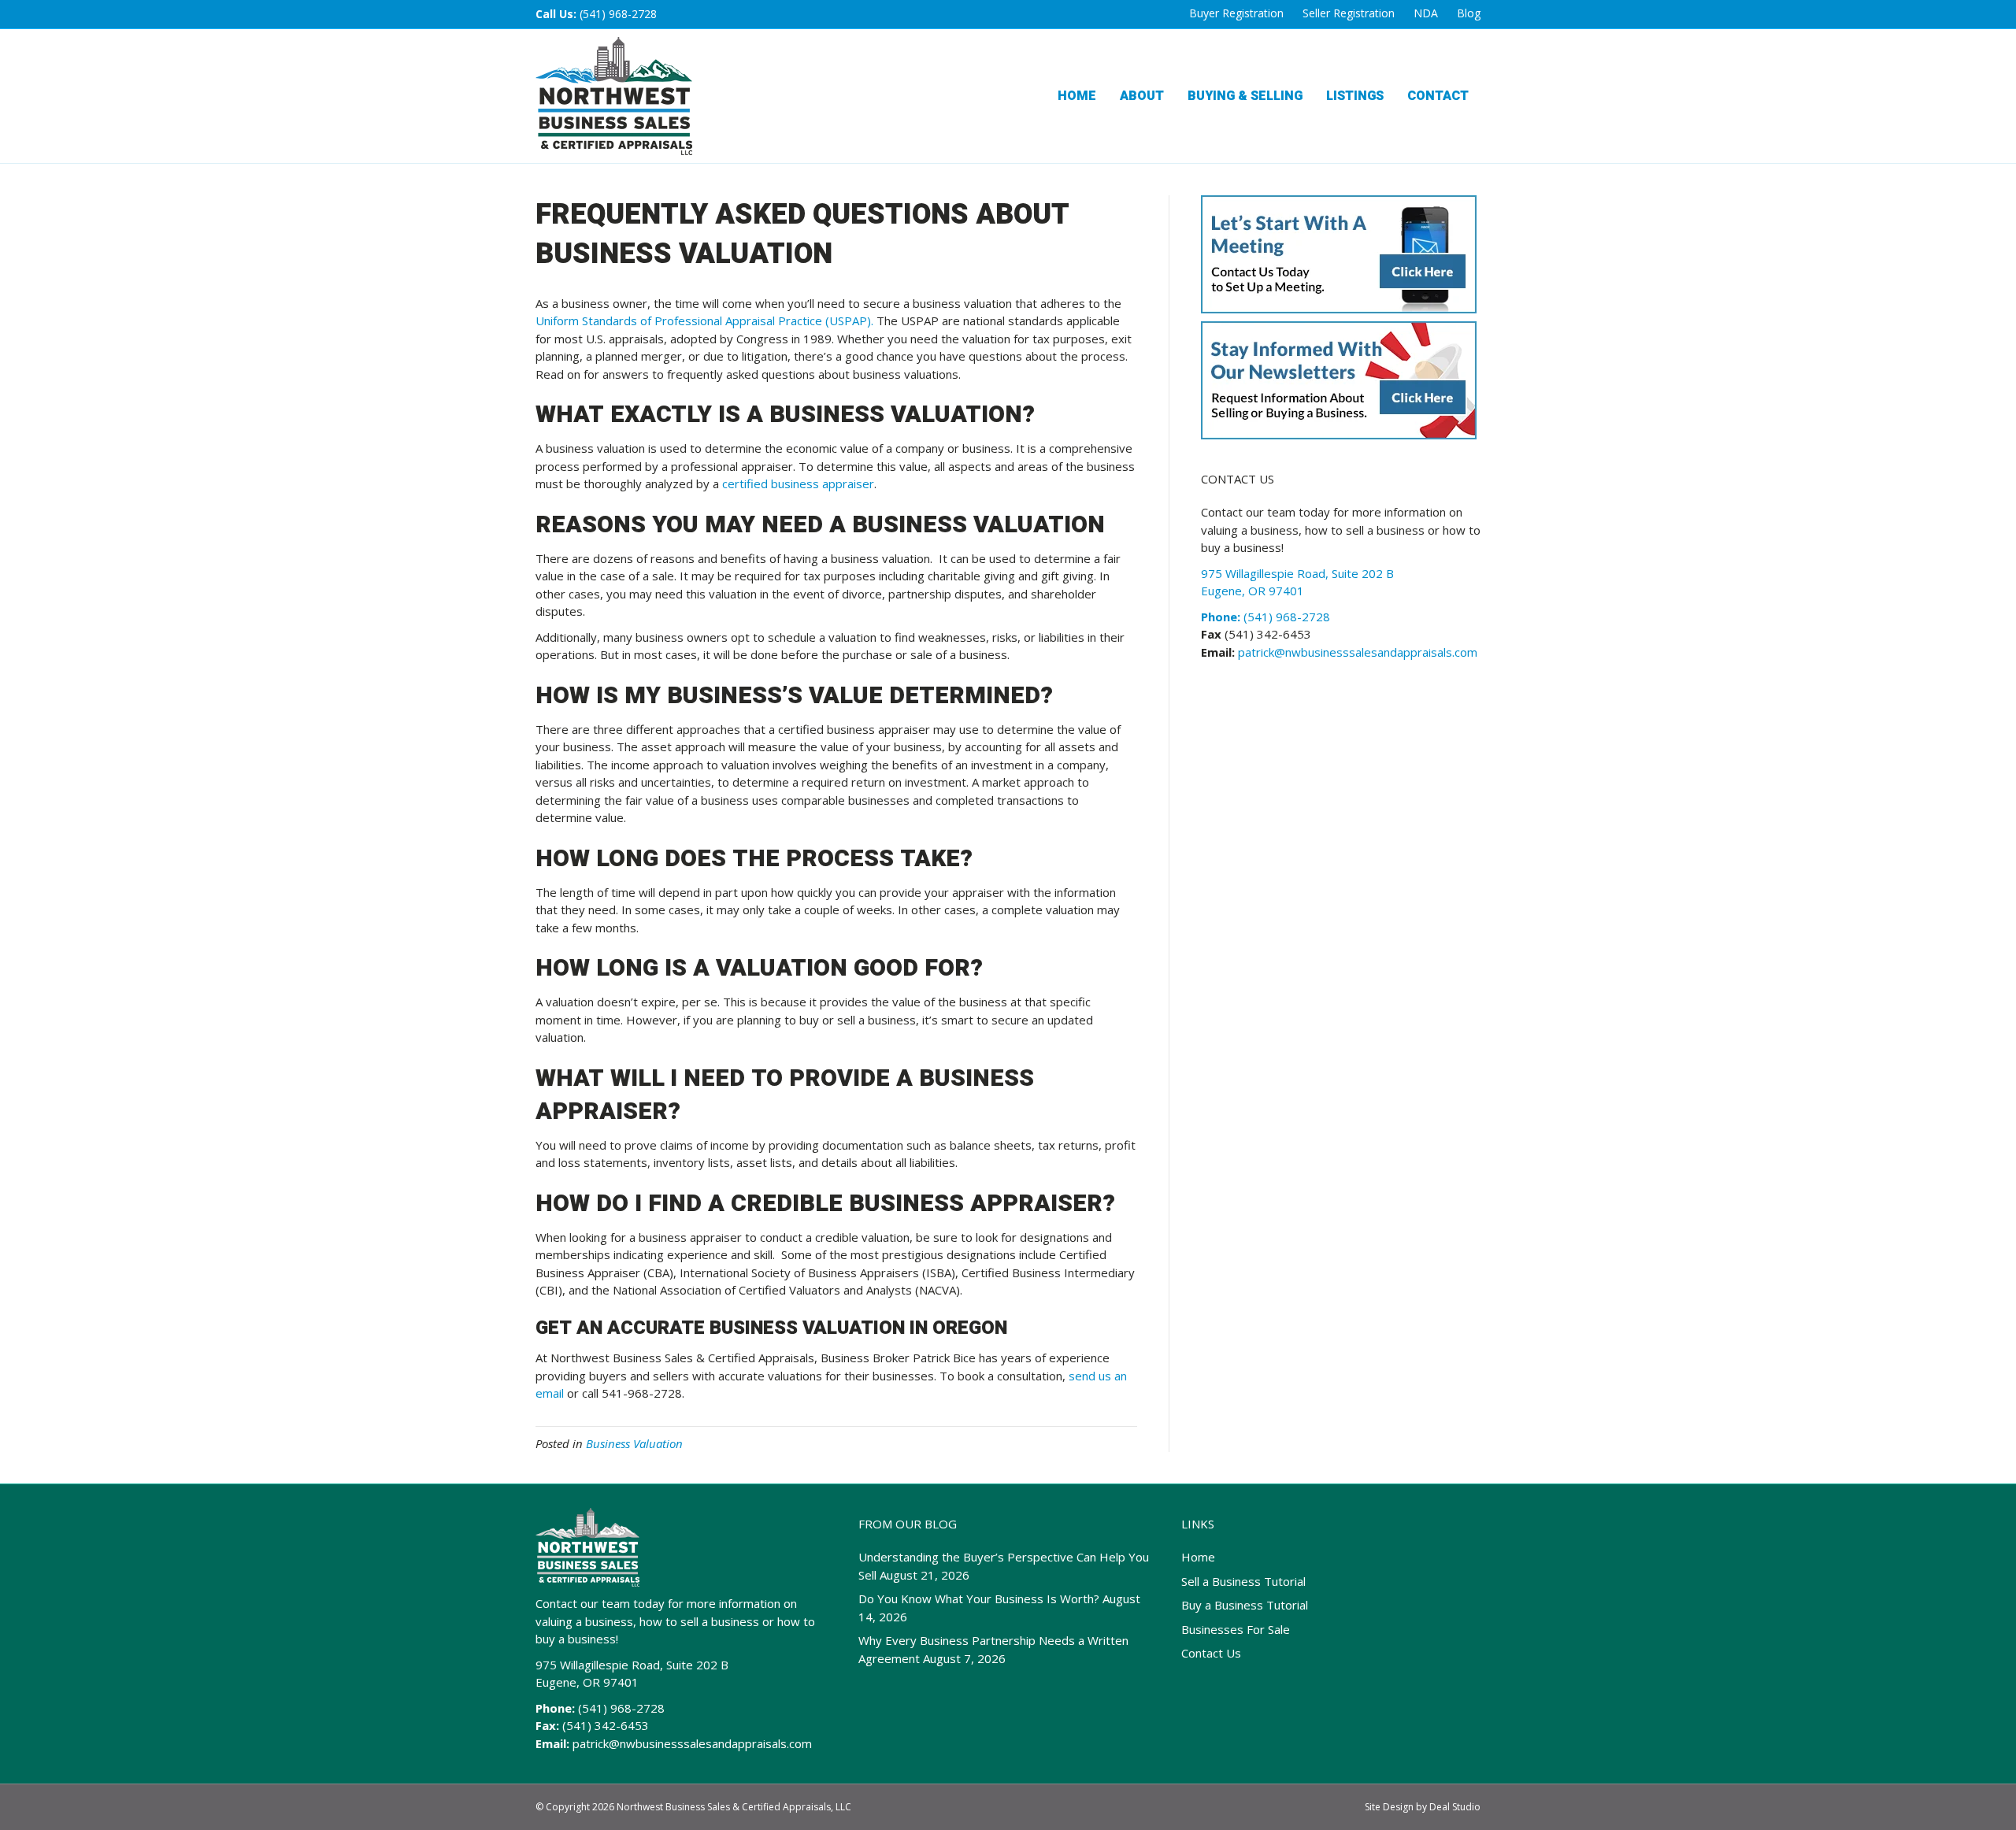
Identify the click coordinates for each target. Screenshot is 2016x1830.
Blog (1469, 13)
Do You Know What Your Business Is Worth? (979, 1598)
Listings (1355, 96)
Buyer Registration (1236, 13)
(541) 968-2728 (618, 14)
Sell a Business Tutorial (1243, 1581)
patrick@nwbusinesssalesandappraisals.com (1356, 652)
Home (1077, 96)
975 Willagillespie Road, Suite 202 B (632, 1665)
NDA (1426, 13)
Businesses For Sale (1236, 1629)
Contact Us (1211, 1653)
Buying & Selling (1245, 96)
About (1142, 96)
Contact (1438, 96)
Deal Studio (1455, 1807)
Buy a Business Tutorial (1245, 1605)
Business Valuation (634, 1443)
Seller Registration (1349, 13)
